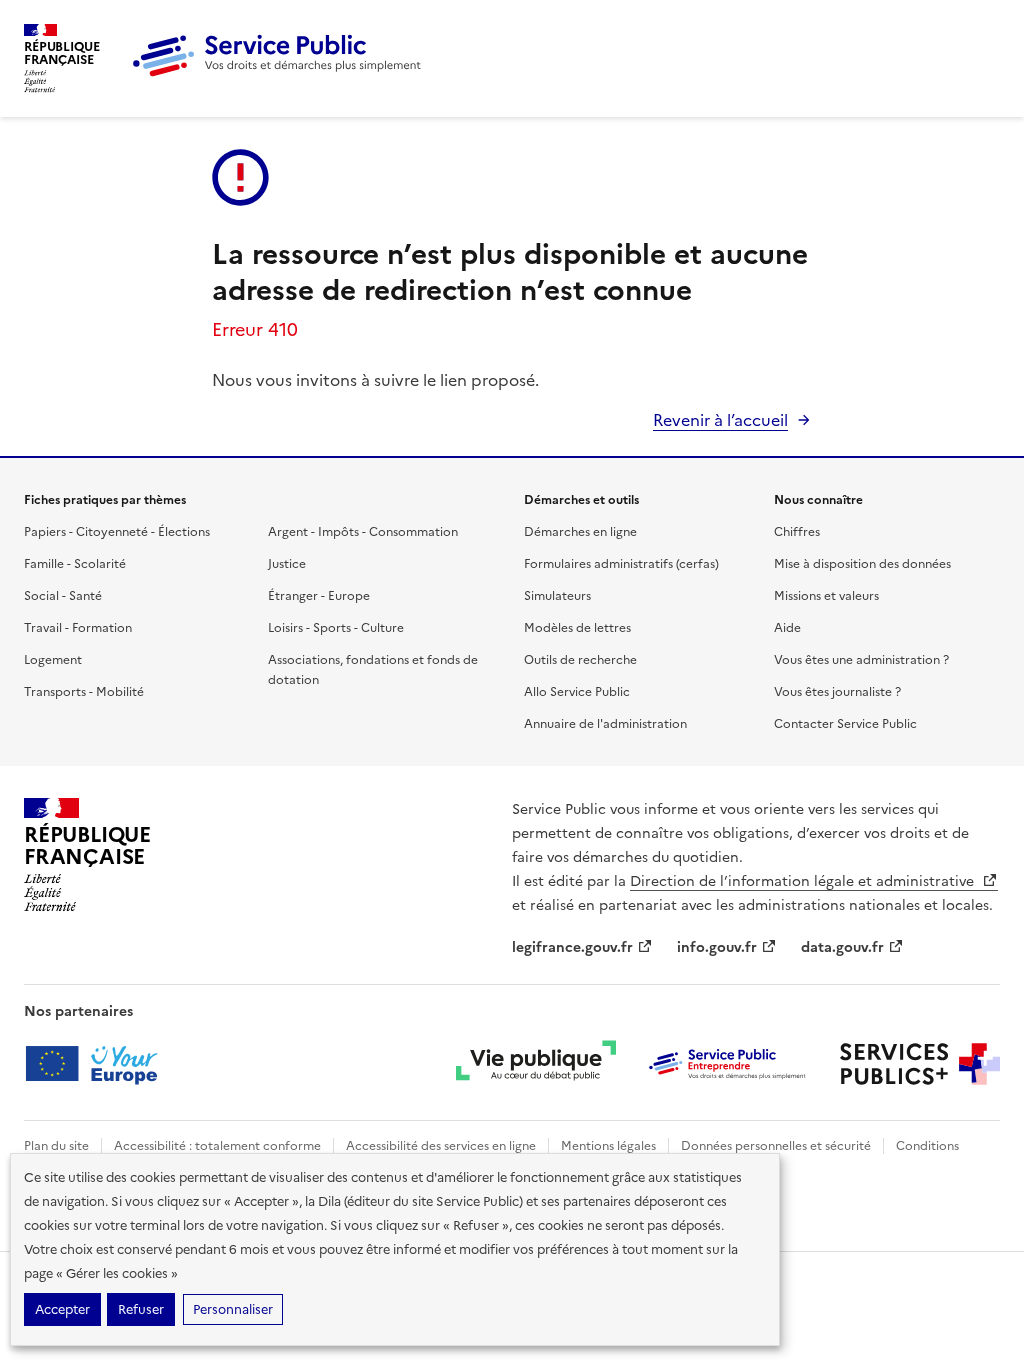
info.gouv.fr (717, 947)
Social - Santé (63, 596)
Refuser (141, 1309)
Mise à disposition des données (862, 564)
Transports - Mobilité (84, 692)
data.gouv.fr (842, 947)
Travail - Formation (78, 628)
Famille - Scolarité (75, 564)
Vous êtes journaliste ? (837, 692)
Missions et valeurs (826, 596)
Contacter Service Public (845, 724)
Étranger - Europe (319, 596)
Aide (787, 628)
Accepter (62, 1309)
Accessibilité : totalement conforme (217, 1146)
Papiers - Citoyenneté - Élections (117, 532)
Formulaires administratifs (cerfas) (621, 564)
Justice (287, 564)
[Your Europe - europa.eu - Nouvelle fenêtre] (98, 1064)
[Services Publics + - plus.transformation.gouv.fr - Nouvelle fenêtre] (920, 1064)
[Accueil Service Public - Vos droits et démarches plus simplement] (282, 73)
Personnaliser (233, 1309)
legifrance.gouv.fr (572, 947)
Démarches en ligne (580, 532)
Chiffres (797, 532)
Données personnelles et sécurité (776, 1146)
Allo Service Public (577, 692)
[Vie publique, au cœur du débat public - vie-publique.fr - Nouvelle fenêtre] (536, 1064)
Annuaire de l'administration (605, 724)
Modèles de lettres (577, 628)
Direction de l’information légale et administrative (804, 881)
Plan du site (56, 1146)
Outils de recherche (580, 660)
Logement (53, 660)
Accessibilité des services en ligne (441, 1146)
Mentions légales (608, 1146)
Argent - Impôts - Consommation (363, 532)
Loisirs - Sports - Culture (336, 628)
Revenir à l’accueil (720, 420)
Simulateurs (557, 596)
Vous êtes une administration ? (861, 660)
